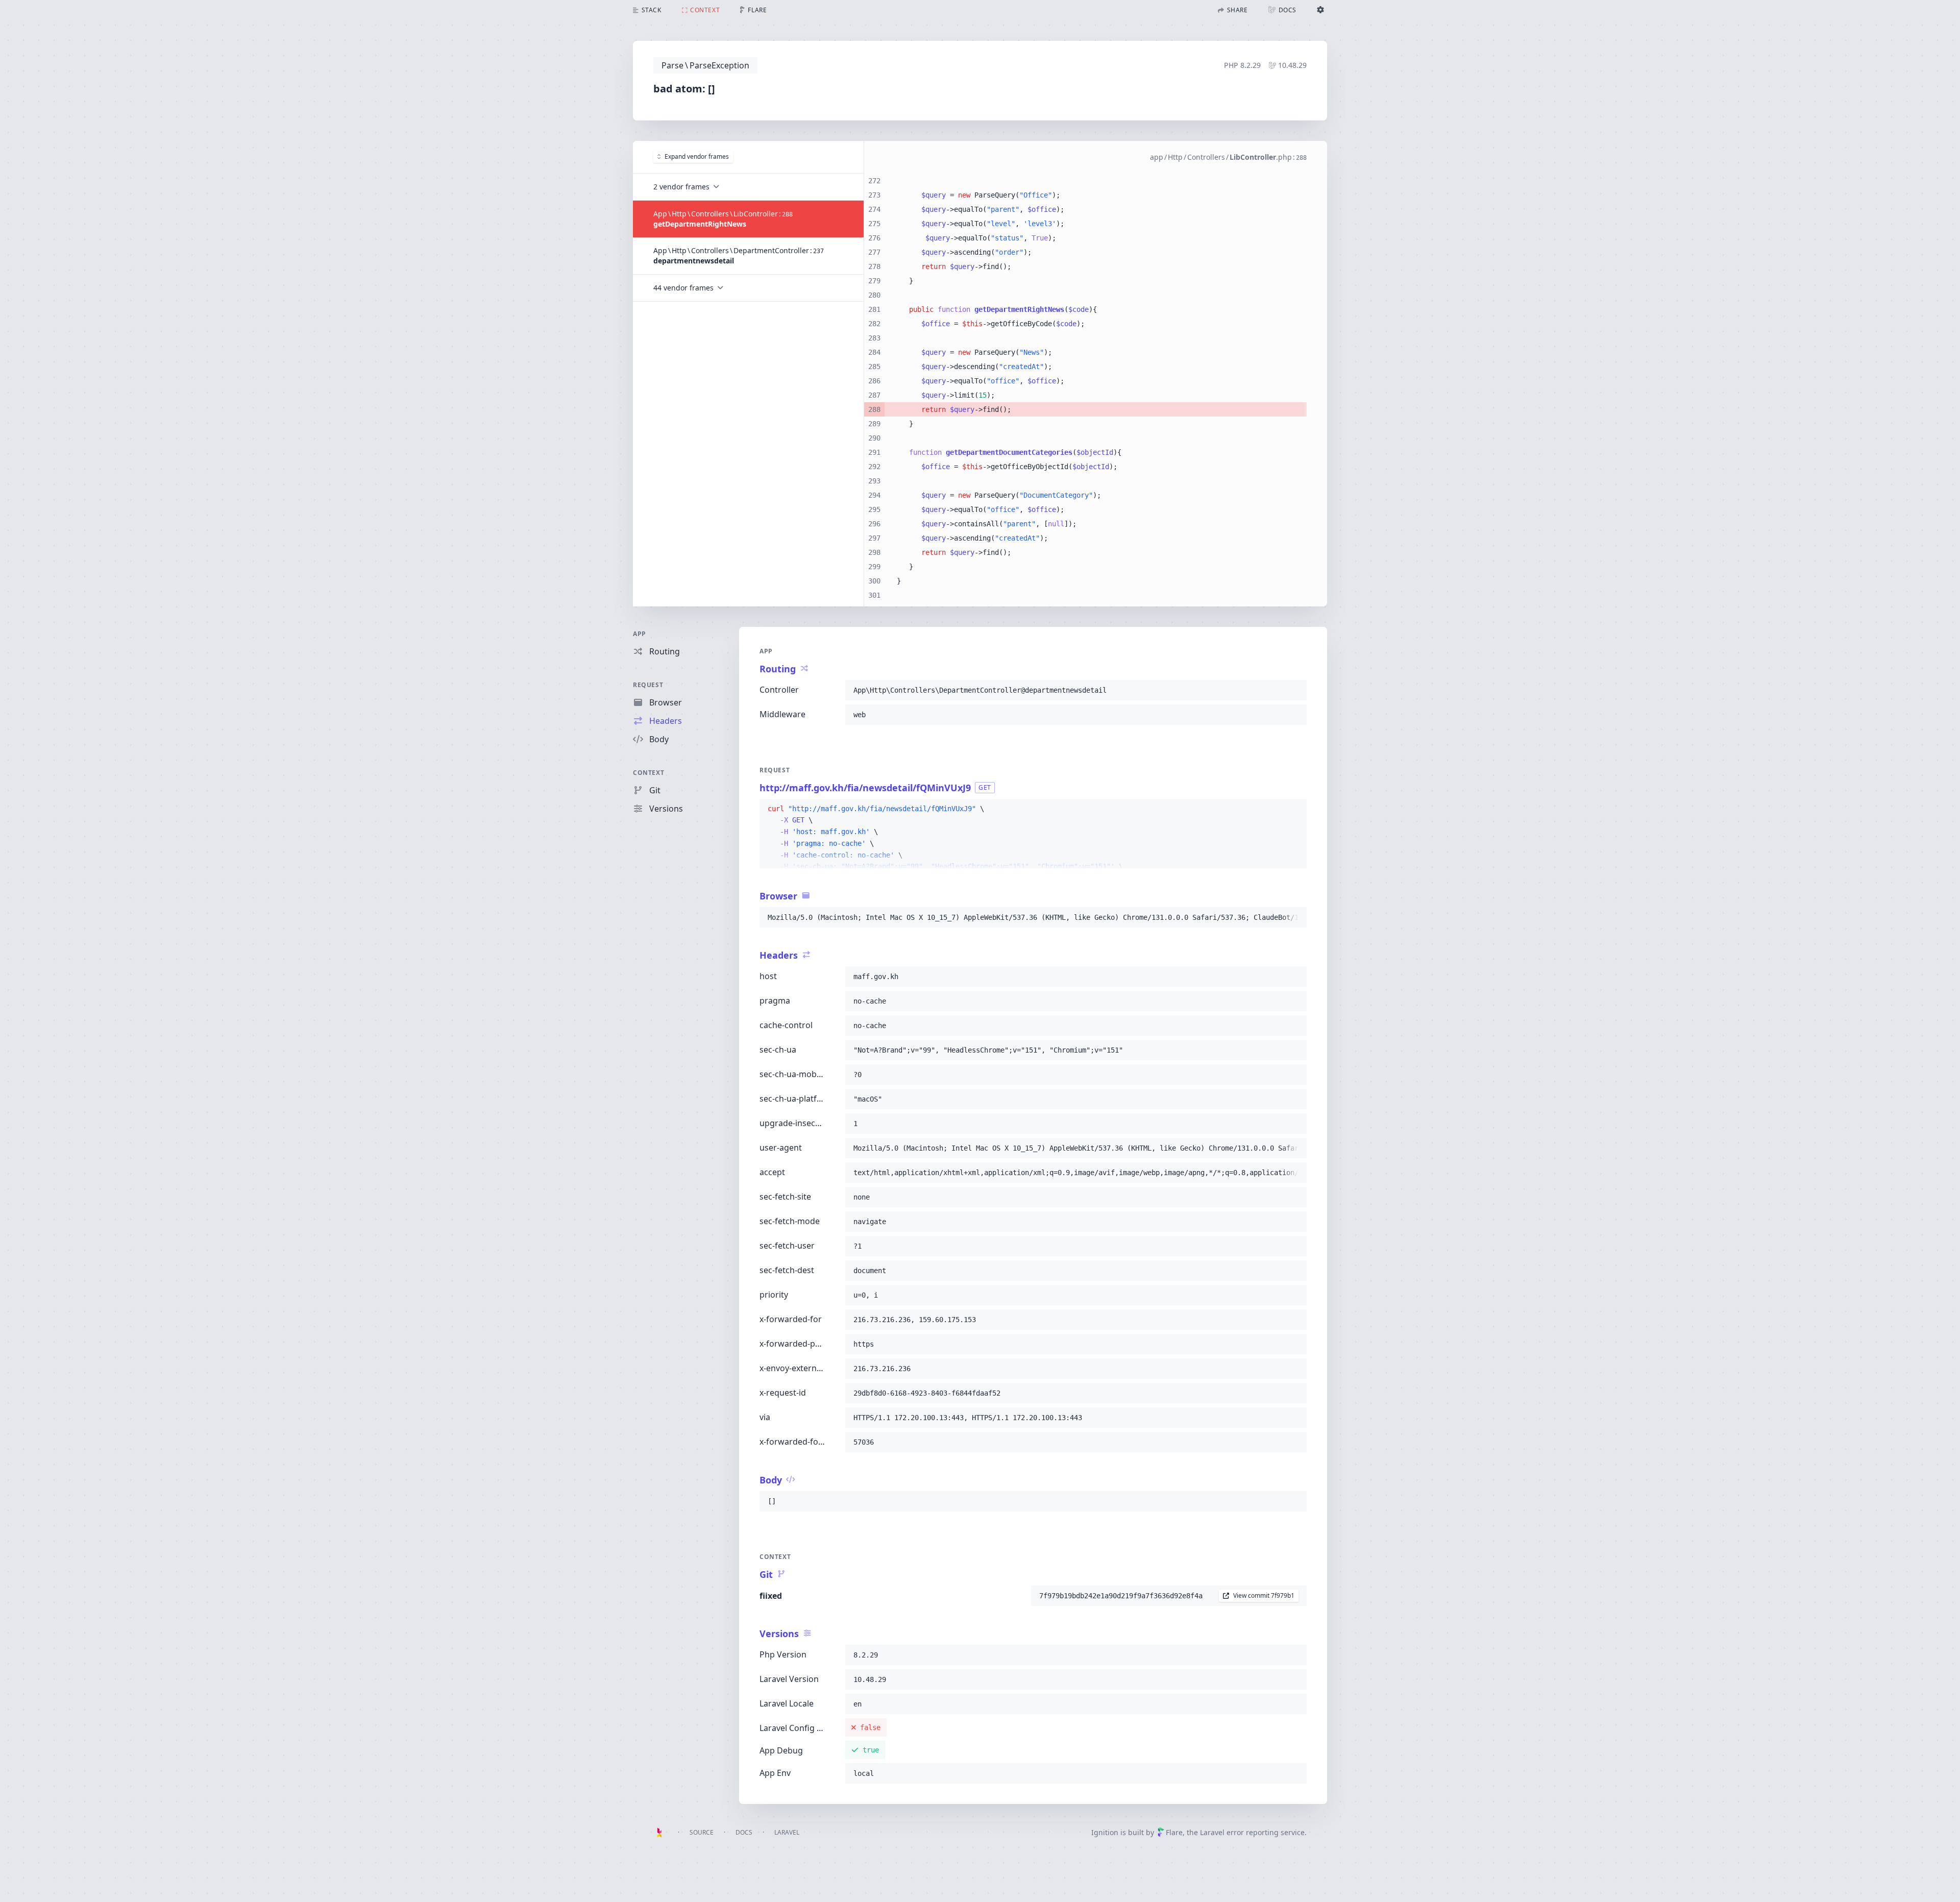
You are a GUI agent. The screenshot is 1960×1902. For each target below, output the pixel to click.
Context (648, 773)
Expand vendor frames (697, 156)
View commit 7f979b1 (1264, 1595)
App (640, 634)
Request (648, 685)
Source (702, 1832)
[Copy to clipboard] (1294, 690)
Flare (1174, 1832)
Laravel (787, 1832)
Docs (744, 1832)
